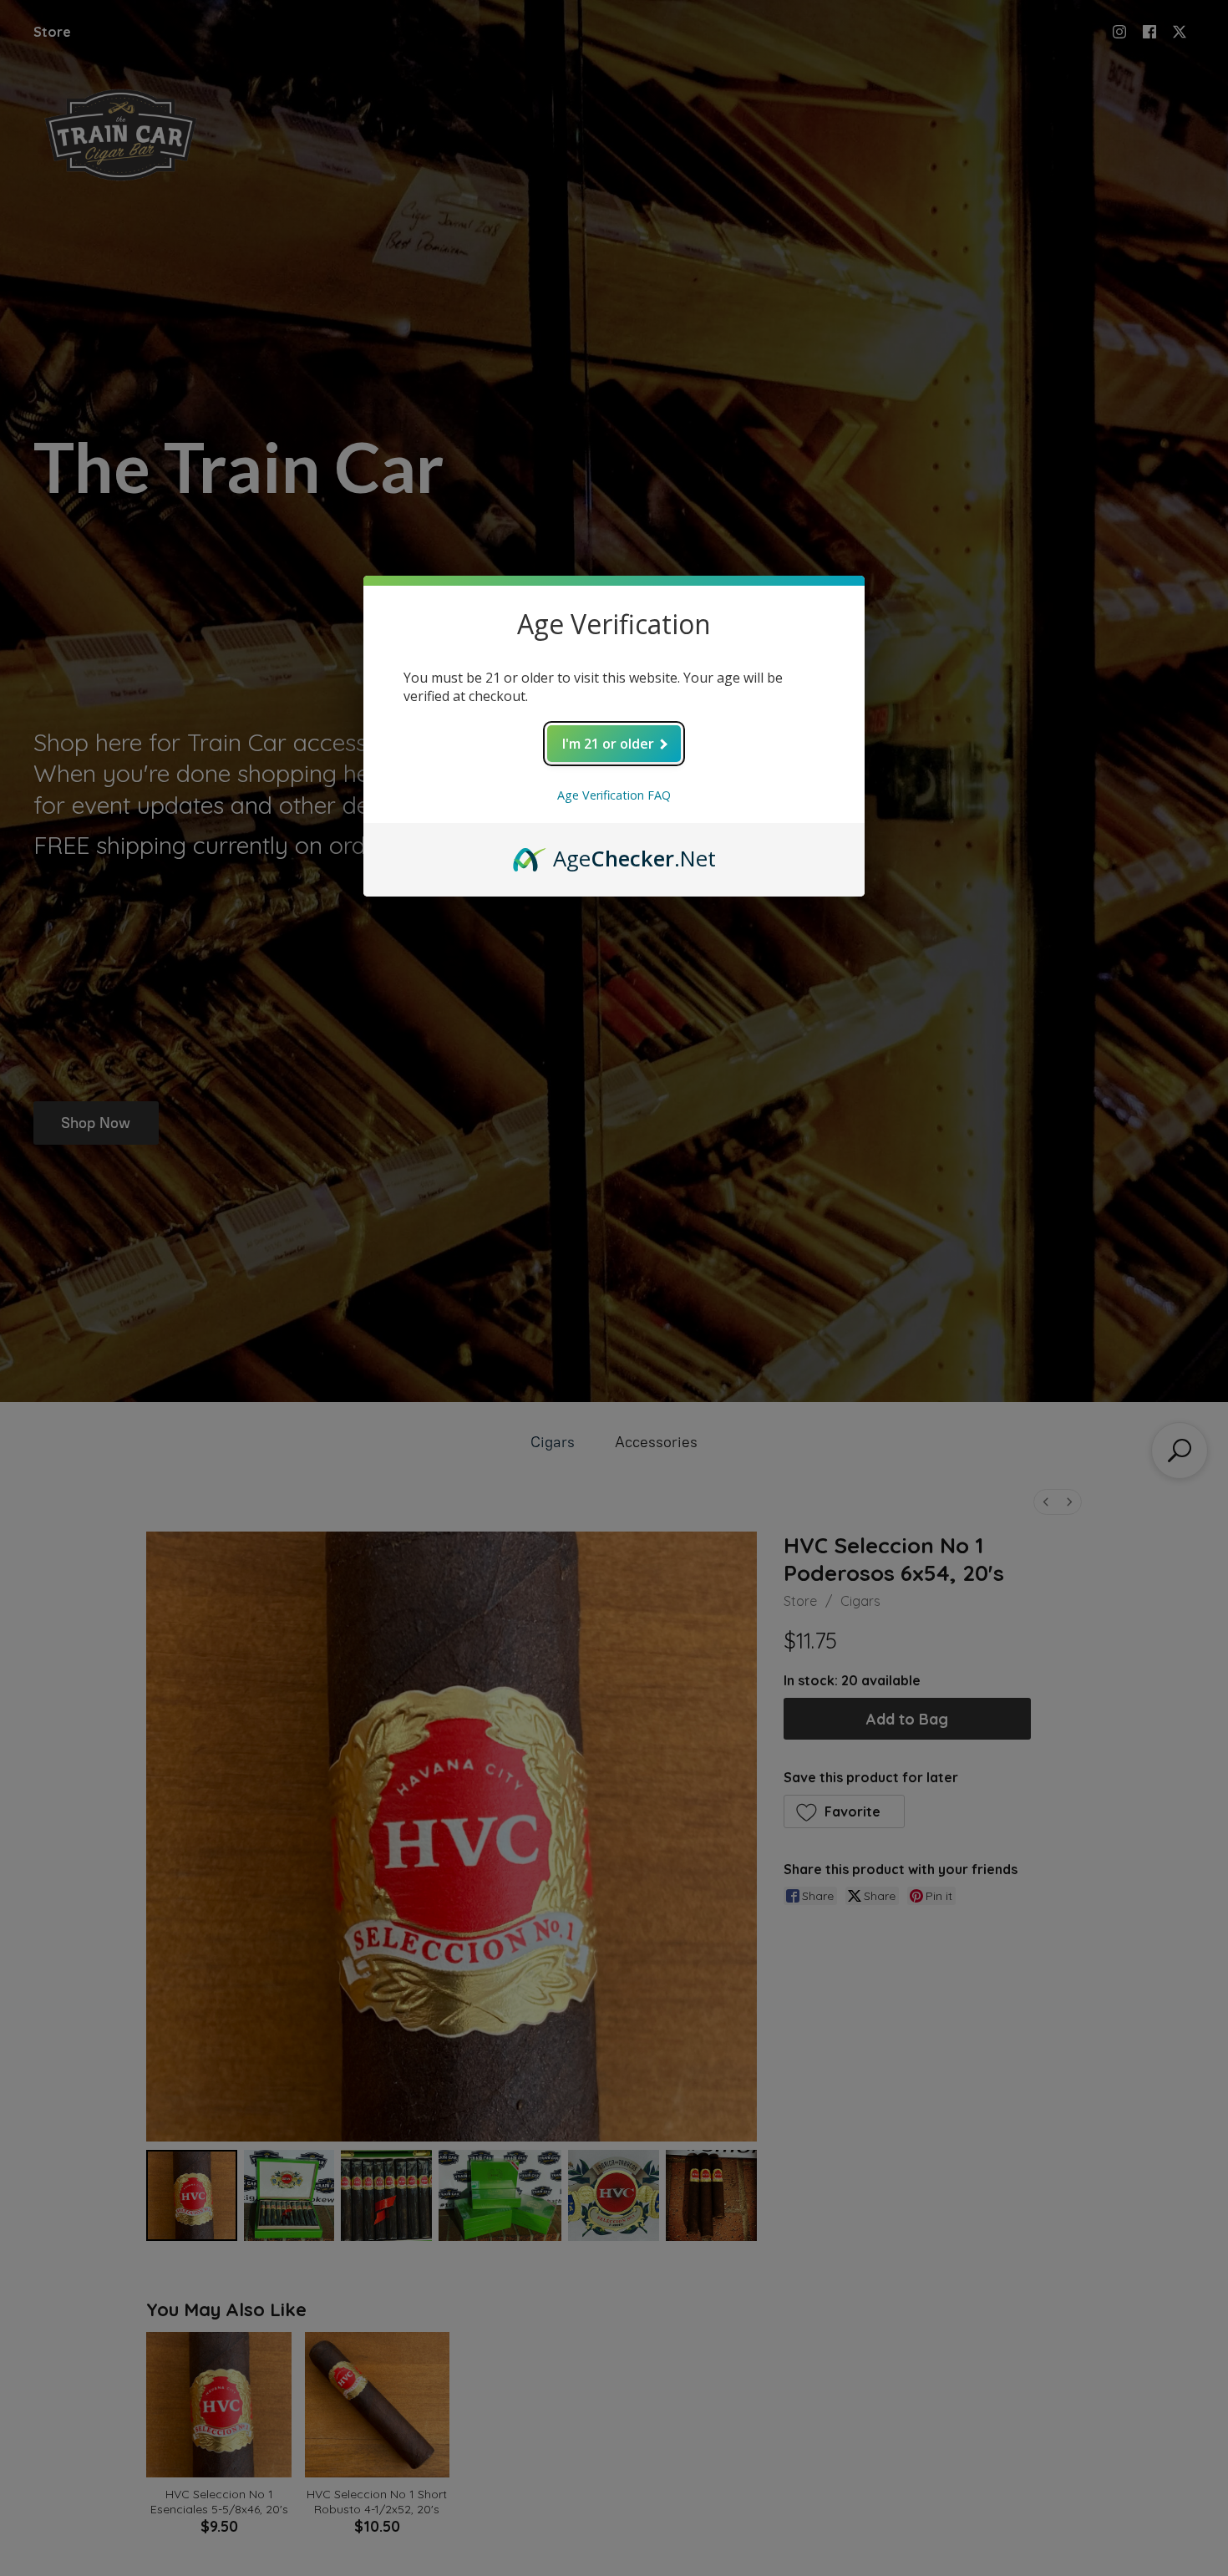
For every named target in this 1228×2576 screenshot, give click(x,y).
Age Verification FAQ (614, 795)
